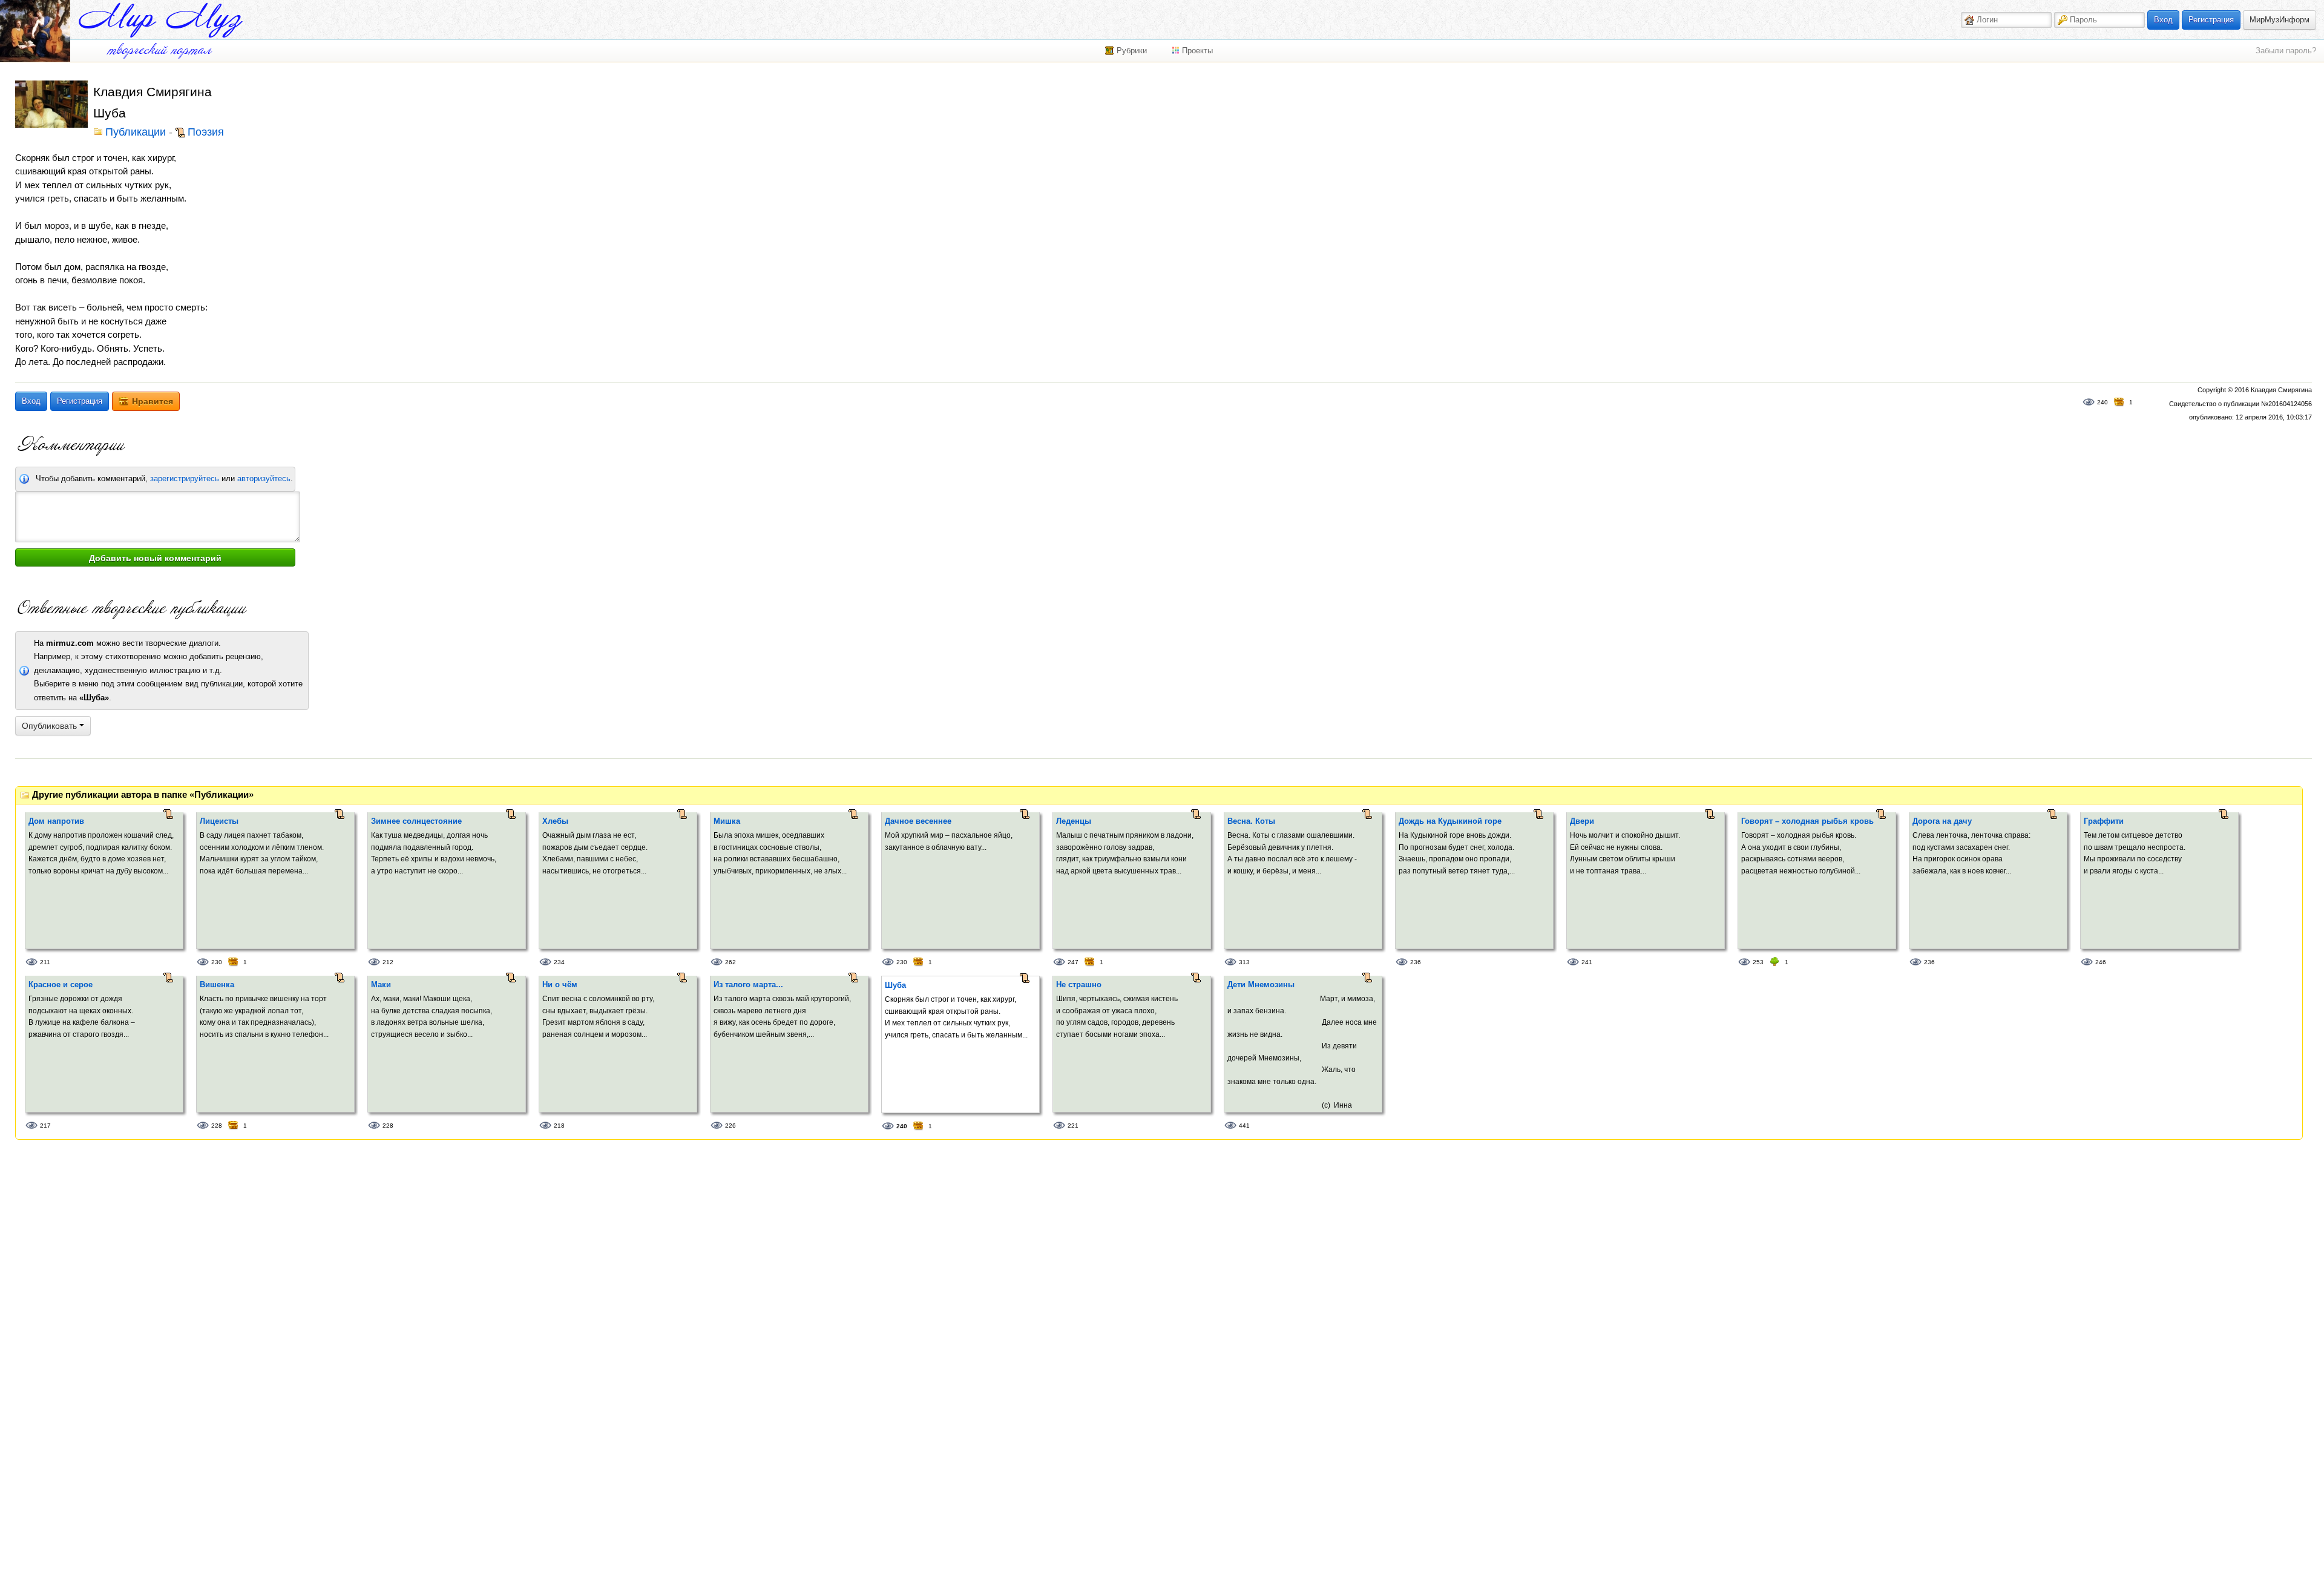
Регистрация (2211, 20)
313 (1244, 962)
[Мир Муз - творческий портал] (160, 20)
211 (45, 962)
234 (559, 962)
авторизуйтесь (264, 478)
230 (217, 962)
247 (1073, 962)
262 (730, 962)
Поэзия (206, 133)
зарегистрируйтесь (185, 478)
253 (1758, 962)
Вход (2163, 20)
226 (730, 1126)
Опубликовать (51, 726)
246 (2101, 962)
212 (388, 962)
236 (1416, 962)
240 (2102, 402)
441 (1244, 1126)
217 (45, 1126)
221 (1073, 1126)
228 (217, 1126)
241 (1587, 962)
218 (559, 1126)
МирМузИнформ (2280, 20)
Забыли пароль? (2286, 51)
